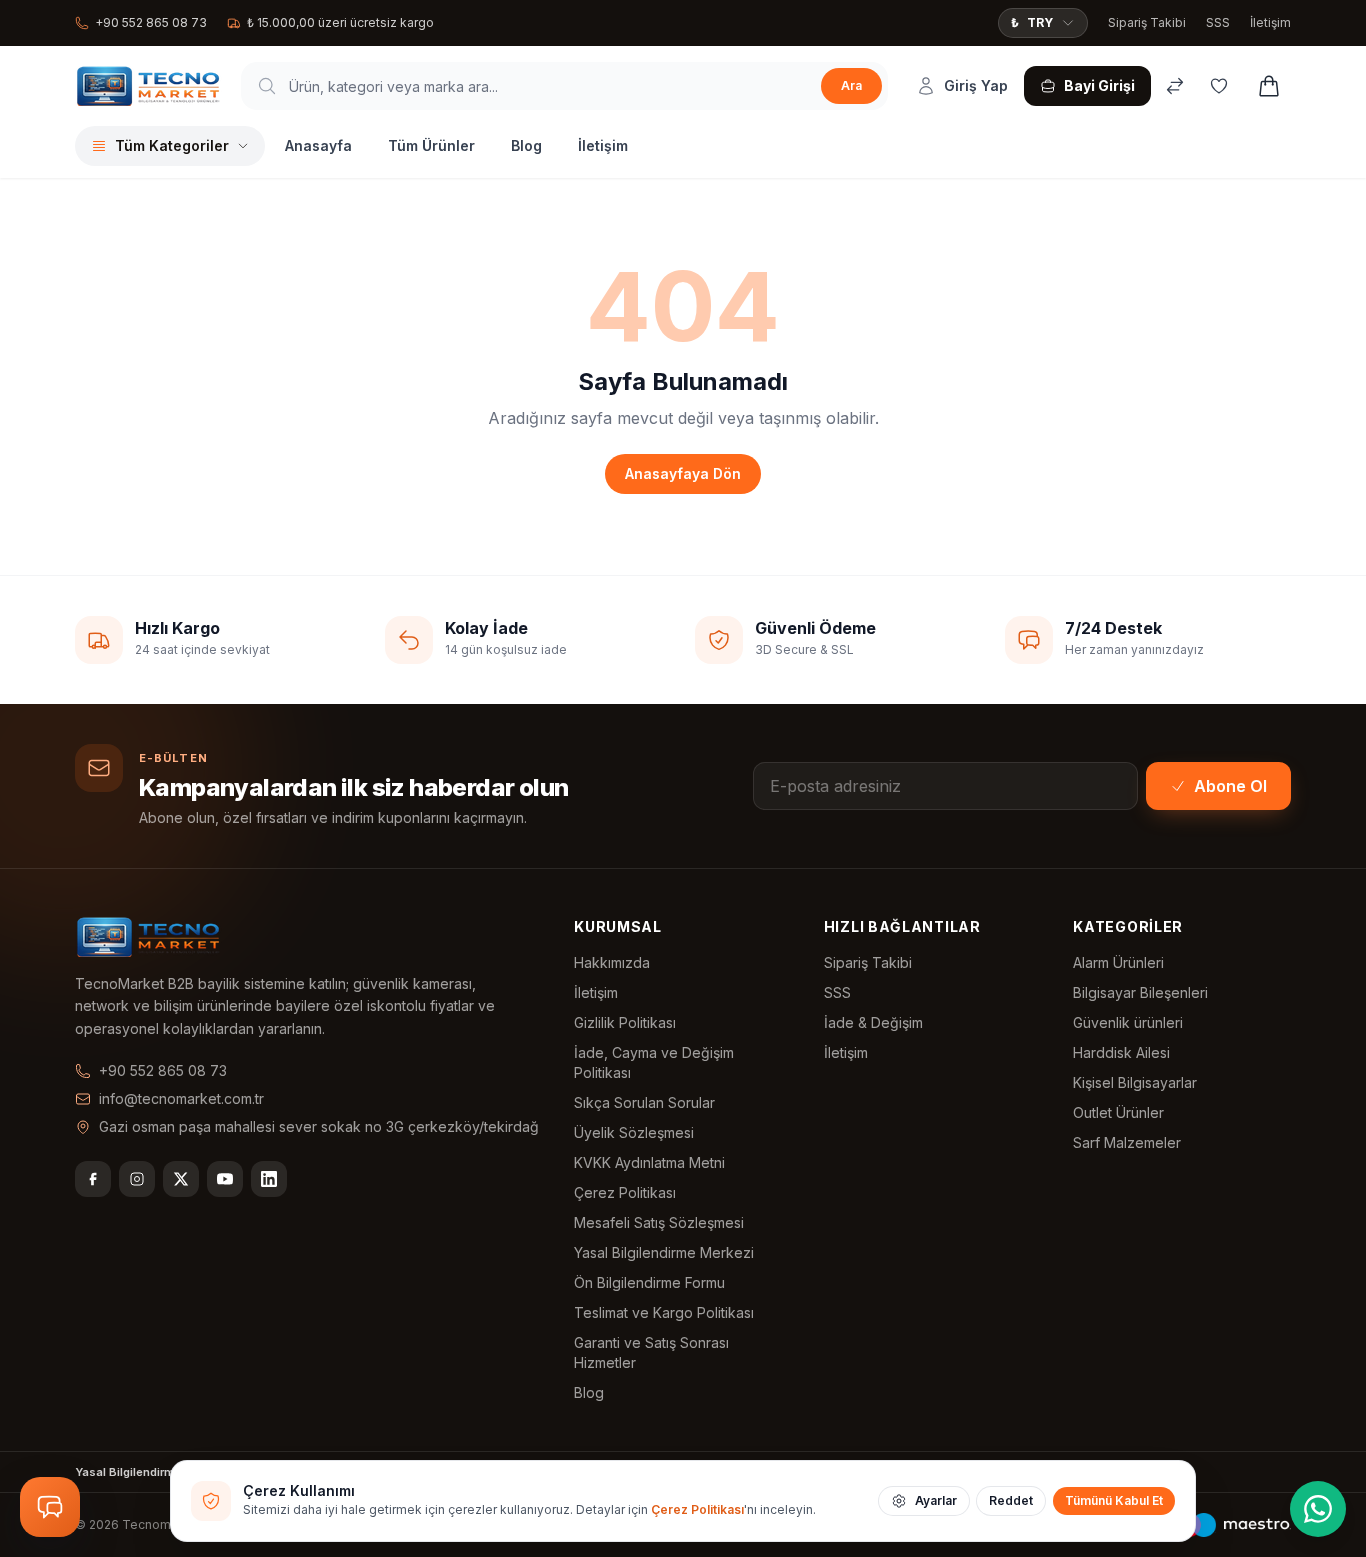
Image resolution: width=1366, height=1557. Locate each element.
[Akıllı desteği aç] (50, 1507)
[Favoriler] (1219, 86)
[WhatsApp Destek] (1318, 1509)
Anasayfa (318, 145)
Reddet (1011, 1500)
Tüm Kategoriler (172, 145)
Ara (851, 85)
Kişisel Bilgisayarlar (1135, 1082)
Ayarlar (936, 1500)
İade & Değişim (873, 1022)
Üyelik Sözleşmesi (634, 1132)
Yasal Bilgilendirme (128, 1472)
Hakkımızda (612, 962)
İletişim (1270, 22)
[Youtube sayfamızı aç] (225, 1179)
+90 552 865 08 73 (151, 22)
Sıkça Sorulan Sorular (644, 1102)
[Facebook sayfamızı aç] (93, 1179)
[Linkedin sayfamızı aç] (269, 1179)
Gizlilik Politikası (625, 1022)
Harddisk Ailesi (1121, 1052)
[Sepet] (1269, 86)
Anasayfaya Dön (683, 473)
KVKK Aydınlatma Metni (649, 1162)
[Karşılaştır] (1175, 86)
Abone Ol (1230, 786)
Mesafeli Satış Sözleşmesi (659, 1222)
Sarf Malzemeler (1127, 1142)
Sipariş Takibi (1147, 22)
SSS (1218, 22)
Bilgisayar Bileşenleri (1140, 992)
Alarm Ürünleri (1118, 962)
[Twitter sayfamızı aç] (181, 1179)
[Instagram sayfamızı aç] (137, 1179)
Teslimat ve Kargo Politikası (664, 1312)
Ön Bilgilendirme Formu (649, 1282)
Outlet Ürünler (1118, 1112)
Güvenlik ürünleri (1128, 1022)
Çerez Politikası (625, 1192)
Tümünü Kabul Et (1114, 1500)
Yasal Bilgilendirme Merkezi (664, 1252)
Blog (526, 145)
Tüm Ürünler (431, 145)
